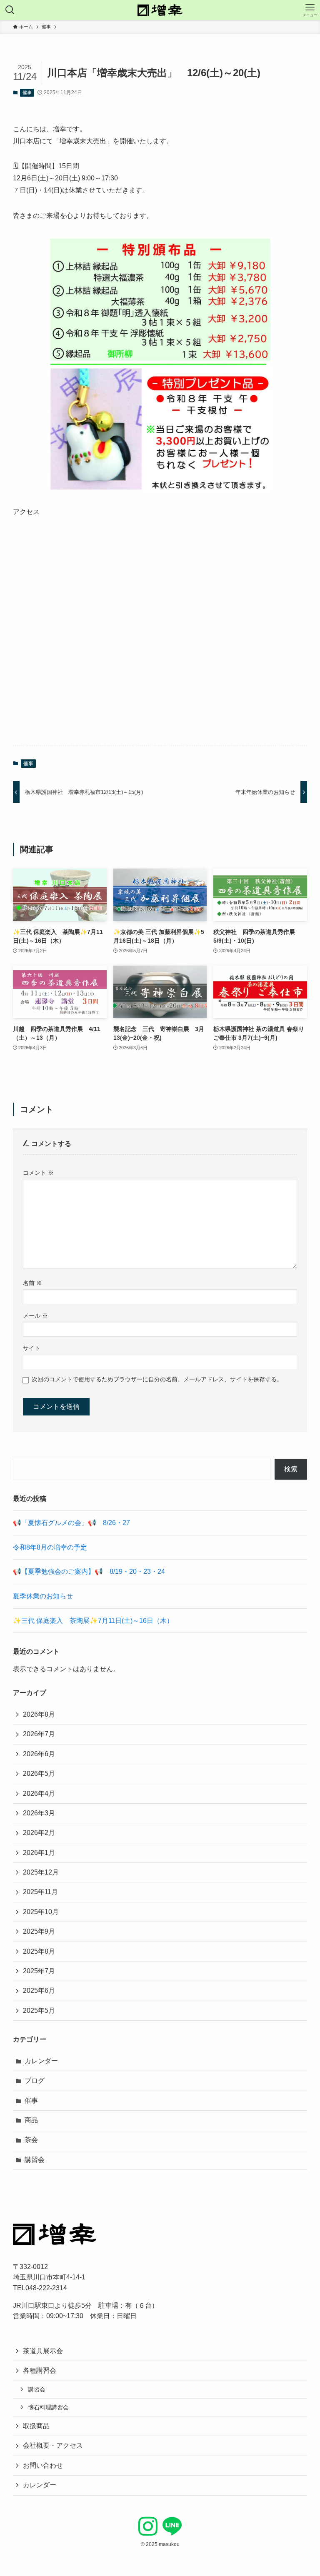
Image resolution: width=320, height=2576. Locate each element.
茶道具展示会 (43, 2351)
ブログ (35, 2081)
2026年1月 (39, 1853)
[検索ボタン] (10, 10)
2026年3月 (39, 1813)
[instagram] (148, 2526)
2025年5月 (39, 2011)
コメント (38, 1173)
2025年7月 (39, 1971)
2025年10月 (41, 1912)
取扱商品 (36, 2426)
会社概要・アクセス (53, 2445)
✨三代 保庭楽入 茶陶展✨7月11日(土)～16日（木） (93, 1621)
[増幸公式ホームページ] (160, 10)
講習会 (35, 2160)
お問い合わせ (43, 2465)
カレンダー (41, 2061)
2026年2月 (39, 1833)
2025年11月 (40, 1892)
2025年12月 (41, 1872)
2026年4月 (39, 1793)
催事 (27, 92)
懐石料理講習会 (48, 2407)
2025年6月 (39, 1991)
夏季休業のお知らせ (43, 1596)
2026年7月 (39, 1734)
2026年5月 (39, 1773)
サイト (32, 1348)
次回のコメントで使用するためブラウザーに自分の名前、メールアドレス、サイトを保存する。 (157, 1379)
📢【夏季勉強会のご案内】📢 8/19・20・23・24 (89, 1571)
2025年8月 (39, 1951)
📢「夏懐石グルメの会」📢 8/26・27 (71, 1523)
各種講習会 (40, 2370)
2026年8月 (39, 1714)
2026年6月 (39, 1754)
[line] (172, 2526)
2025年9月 (39, 1931)
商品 (31, 2120)
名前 (32, 1283)
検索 (291, 1469)
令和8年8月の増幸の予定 (50, 1547)
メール (35, 1315)
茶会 (31, 2140)
